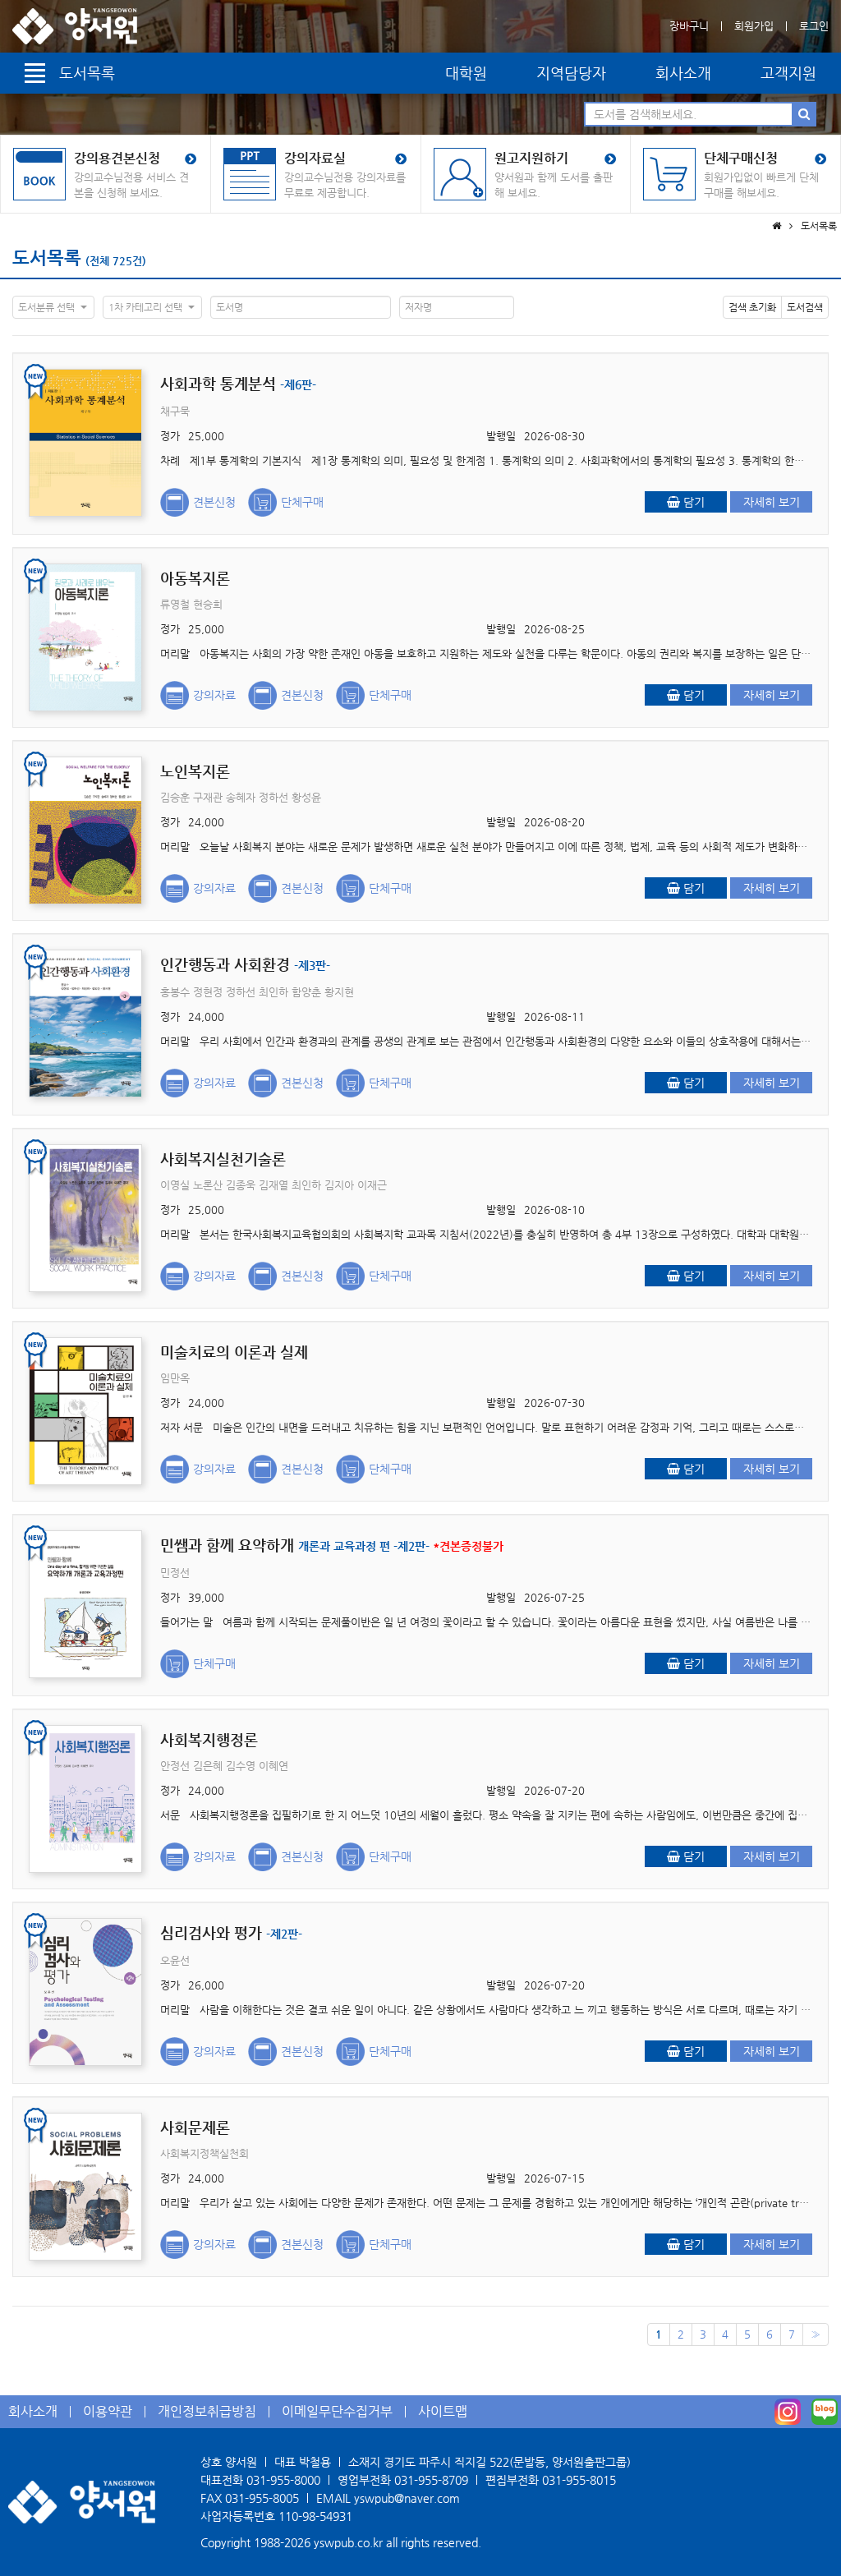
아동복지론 (195, 578)
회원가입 (754, 26)
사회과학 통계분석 (238, 383)
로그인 (814, 26)
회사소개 (683, 73)
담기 (692, 502)
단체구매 (302, 502)
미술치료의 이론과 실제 (234, 1352)
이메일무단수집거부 (337, 2411)
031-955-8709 (431, 2480)
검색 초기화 (752, 307)
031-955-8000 (283, 2480)
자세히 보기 (772, 502)
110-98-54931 (315, 2516)
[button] (53, 307)
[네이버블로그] (825, 2412)
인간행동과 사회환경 (245, 964)
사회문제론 (195, 2127)
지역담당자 (571, 73)
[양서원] (75, 26)
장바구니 (689, 26)
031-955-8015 (579, 2480)
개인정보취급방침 (207, 2411)
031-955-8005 (262, 2498)
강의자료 (214, 695)
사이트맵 (443, 2411)
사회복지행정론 (209, 1739)
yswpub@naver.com (407, 2498)
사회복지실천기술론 (223, 1159)
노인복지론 (195, 771)
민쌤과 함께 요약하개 (332, 1545)
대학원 (466, 73)
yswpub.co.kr (348, 2542)
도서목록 (47, 258)
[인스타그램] (788, 2412)
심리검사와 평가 (231, 1932)
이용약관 (108, 2411)
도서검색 (805, 307)
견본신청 (214, 502)
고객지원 (788, 73)
